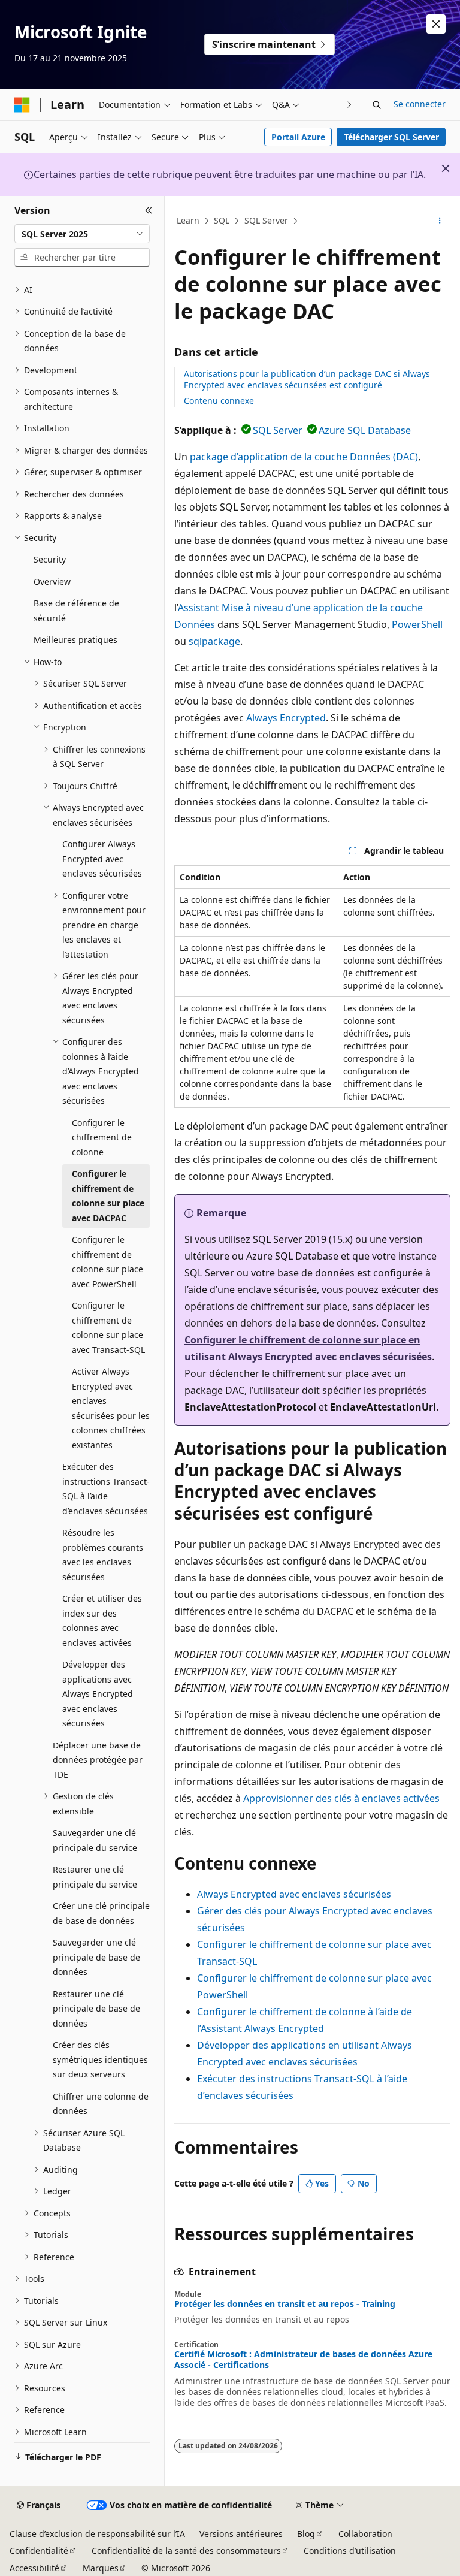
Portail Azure (298, 137)
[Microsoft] (22, 105)
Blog (306, 2534)
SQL (222, 220)
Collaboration (365, 2534)
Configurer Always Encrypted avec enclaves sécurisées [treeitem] (102, 859)
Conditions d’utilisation (350, 2551)
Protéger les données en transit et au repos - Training (285, 2304)
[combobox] (82, 234)
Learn (188, 220)
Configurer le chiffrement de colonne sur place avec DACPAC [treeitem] (108, 1196)
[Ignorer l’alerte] (436, 24)
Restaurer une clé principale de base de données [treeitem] (96, 2009)
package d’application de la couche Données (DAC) (304, 457)
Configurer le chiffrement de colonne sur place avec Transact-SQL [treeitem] (108, 1328)
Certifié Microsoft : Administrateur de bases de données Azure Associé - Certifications (303, 2360)
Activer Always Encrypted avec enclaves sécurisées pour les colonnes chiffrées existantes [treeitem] (111, 1408)
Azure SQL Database (365, 430)
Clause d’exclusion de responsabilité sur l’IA (97, 2534)
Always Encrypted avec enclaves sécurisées (294, 1894)
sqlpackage (214, 641)
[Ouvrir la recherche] (377, 105)
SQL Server (266, 220)
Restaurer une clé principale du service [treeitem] (95, 1877)
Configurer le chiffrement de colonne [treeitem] (102, 1137)
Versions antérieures (241, 2534)
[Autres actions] (440, 221)
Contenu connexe (219, 401)
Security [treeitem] (50, 559)
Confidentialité (39, 2551)
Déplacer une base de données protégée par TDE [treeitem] (98, 1760)
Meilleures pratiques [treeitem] (75, 640)
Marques (101, 2568)
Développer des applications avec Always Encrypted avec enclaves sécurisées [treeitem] (98, 1694)
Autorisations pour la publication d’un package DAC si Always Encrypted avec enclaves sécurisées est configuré (307, 379)
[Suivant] (349, 105)
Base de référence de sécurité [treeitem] (76, 611)
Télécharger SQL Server (391, 137)
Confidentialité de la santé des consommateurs (186, 2551)
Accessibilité (34, 2568)
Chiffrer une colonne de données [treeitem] (101, 2104)
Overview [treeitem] (52, 582)
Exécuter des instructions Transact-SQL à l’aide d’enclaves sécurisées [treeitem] (106, 1489)
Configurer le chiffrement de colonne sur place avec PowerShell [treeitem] (108, 1262)
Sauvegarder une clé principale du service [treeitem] (95, 1840)
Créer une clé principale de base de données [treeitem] (101, 1913)
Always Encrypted (286, 718)
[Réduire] (149, 210)
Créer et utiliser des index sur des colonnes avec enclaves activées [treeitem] (102, 1621)
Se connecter (420, 104)
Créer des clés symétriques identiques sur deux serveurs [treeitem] (100, 2059)
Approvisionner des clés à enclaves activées (341, 1798)
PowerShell (417, 624)
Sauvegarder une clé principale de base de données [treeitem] (96, 1957)
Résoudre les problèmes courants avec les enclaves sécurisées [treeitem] (103, 1555)
